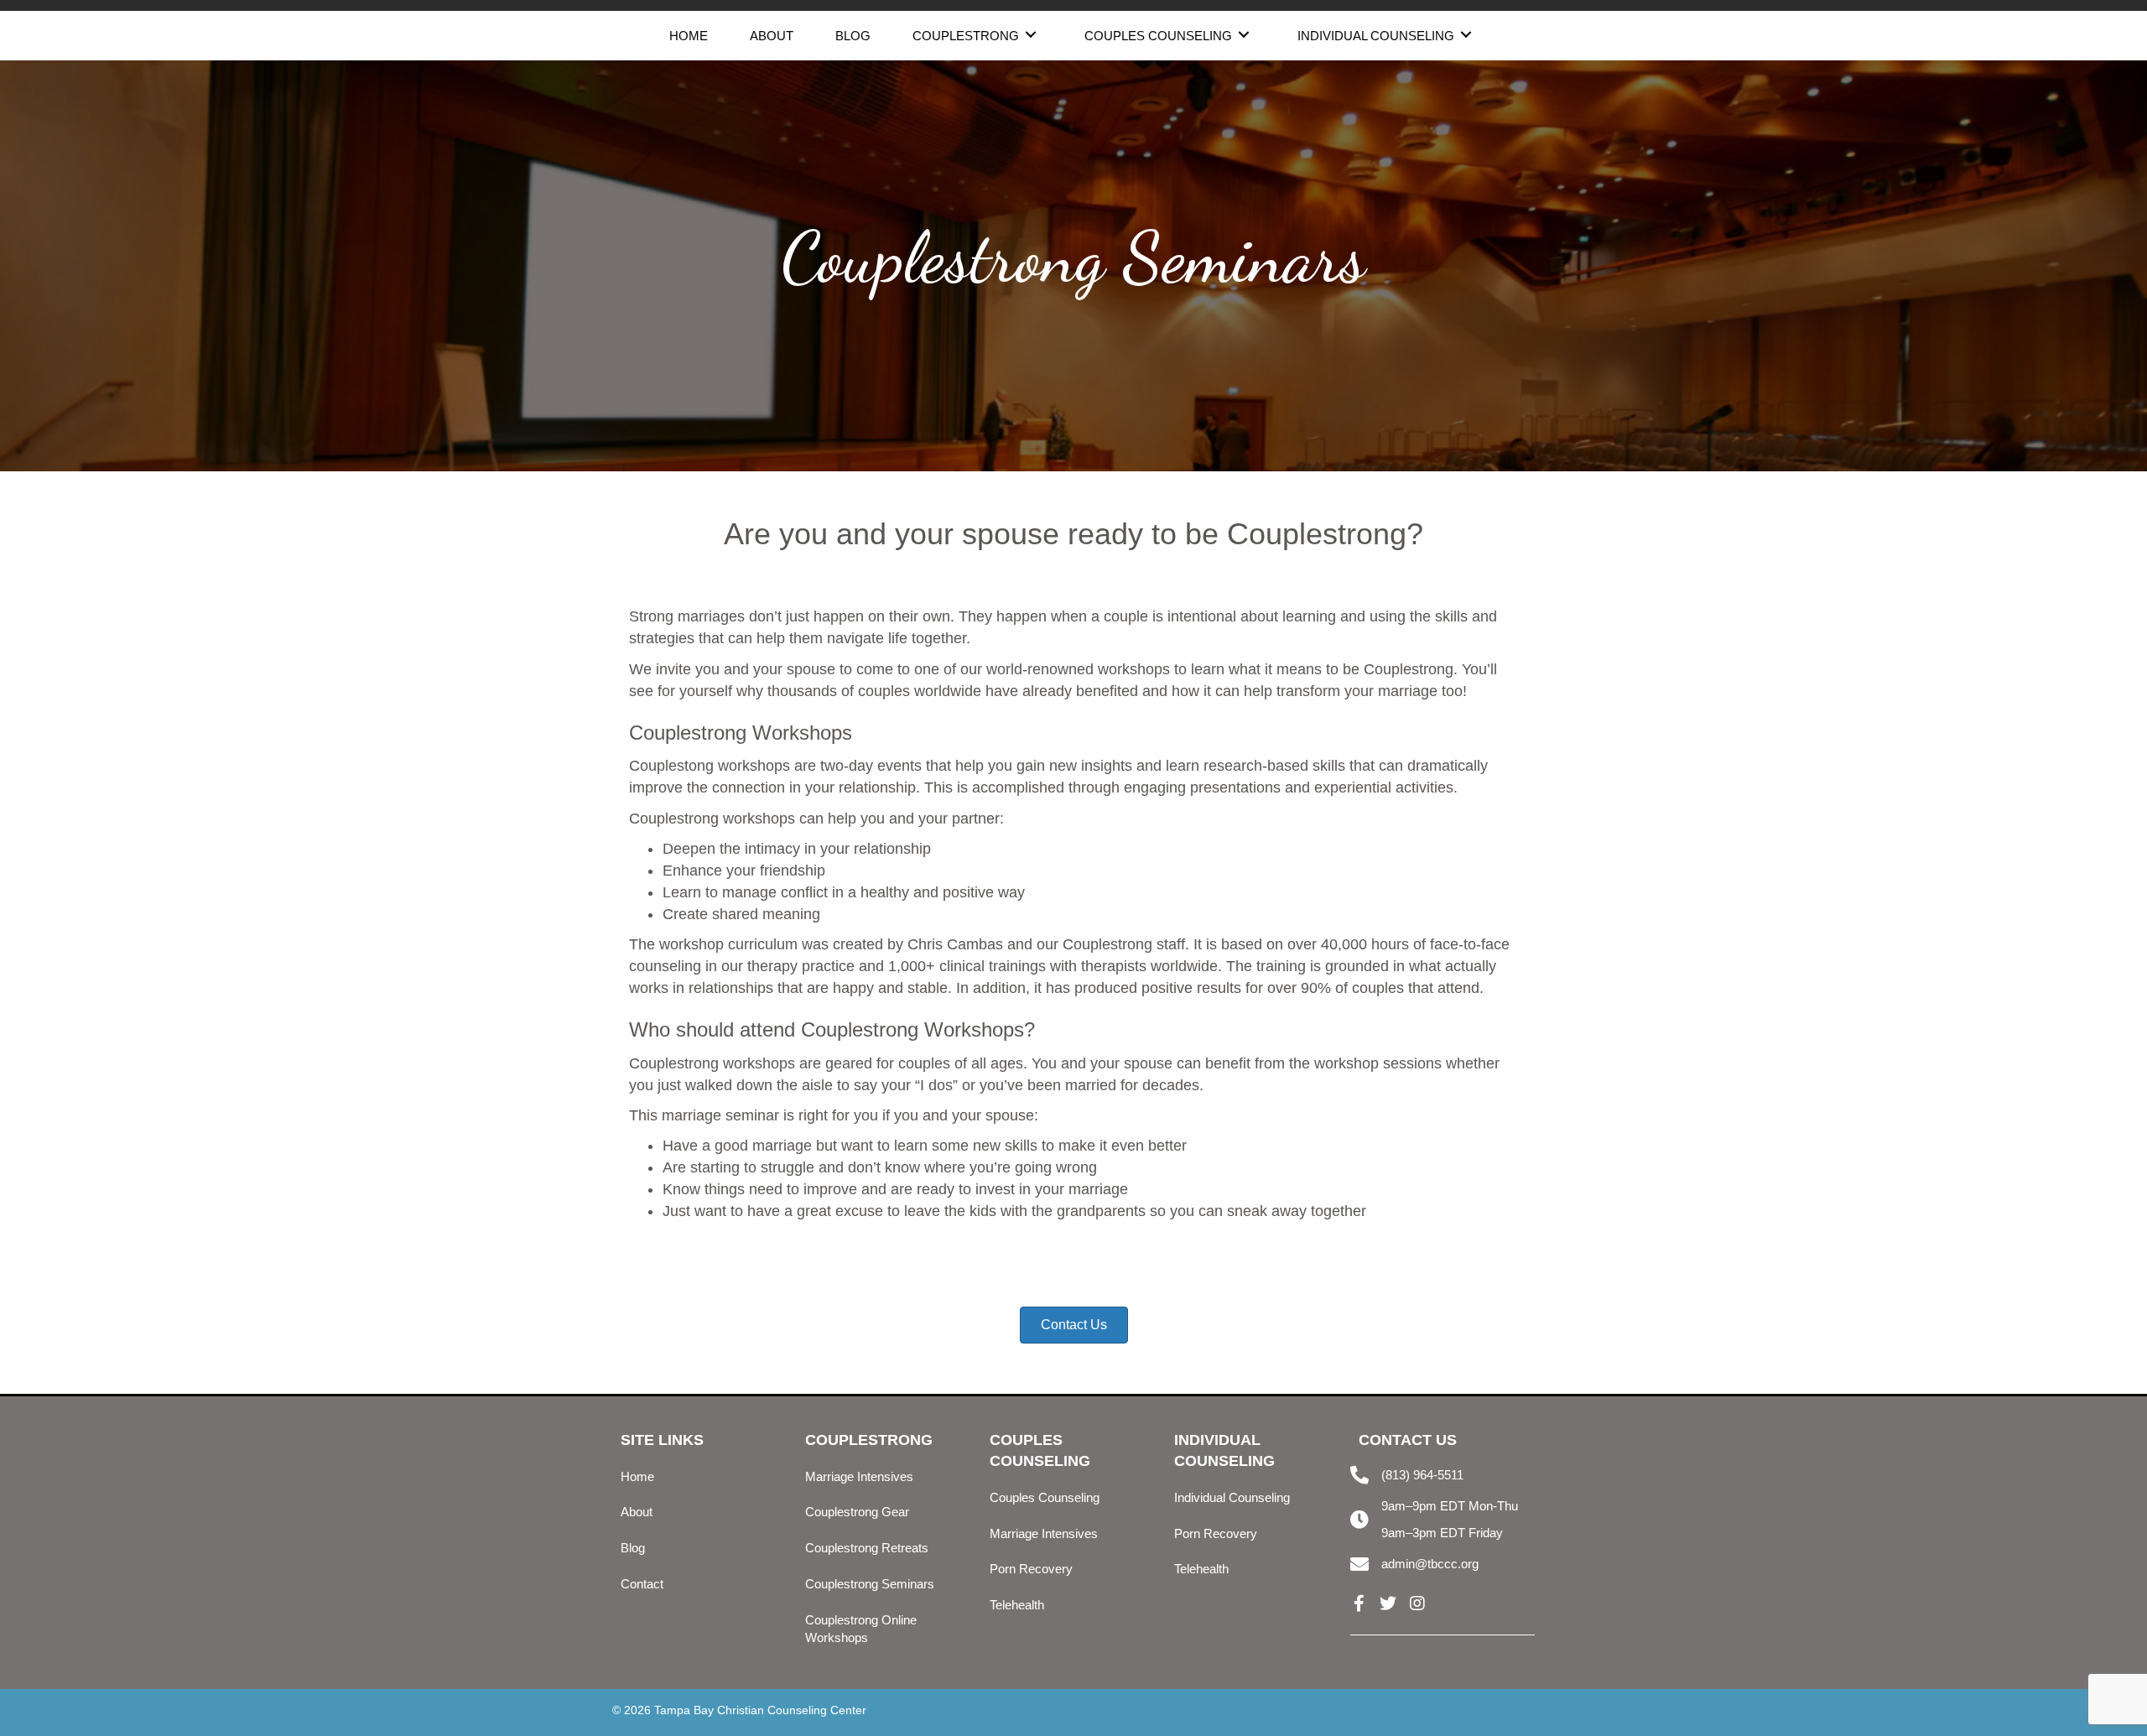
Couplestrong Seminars (870, 1584)
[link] (689, 34)
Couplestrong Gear (857, 1512)
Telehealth (1017, 1605)
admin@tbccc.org (1430, 1564)
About (637, 1512)
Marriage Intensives (859, 1476)
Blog (633, 1548)
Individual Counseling (1232, 1497)
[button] (1359, 1603)
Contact (642, 1584)
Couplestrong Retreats (867, 1548)
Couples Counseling (1045, 1497)
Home (637, 1476)
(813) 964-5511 (1422, 1475)
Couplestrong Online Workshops (861, 1629)
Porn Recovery (1031, 1569)
